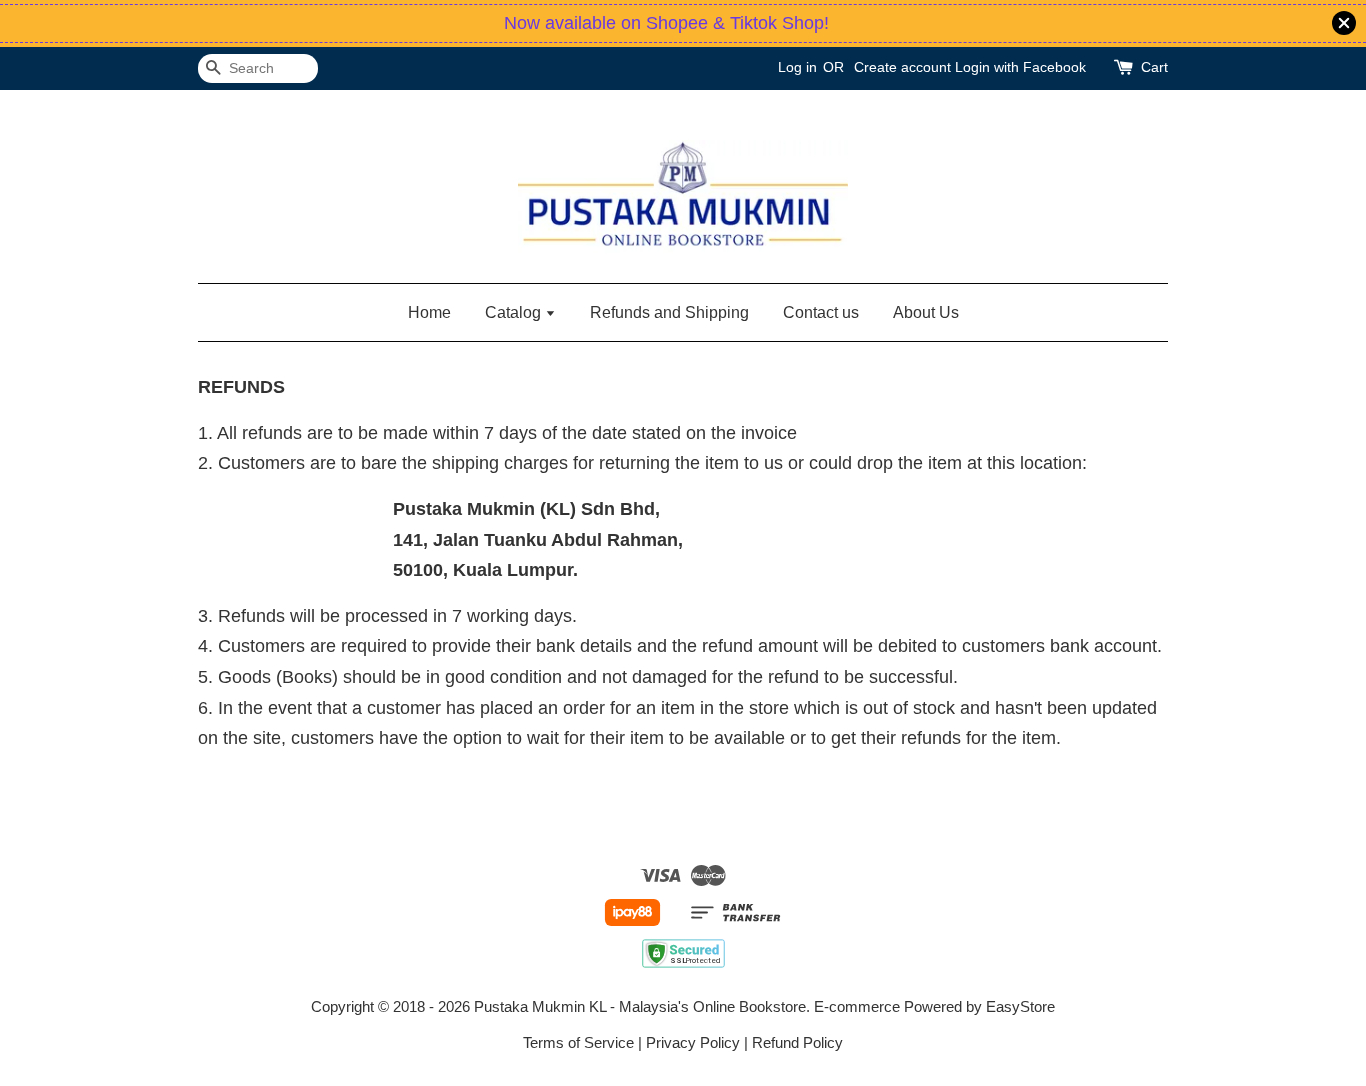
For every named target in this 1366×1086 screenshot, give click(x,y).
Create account (902, 67)
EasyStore (1020, 1006)
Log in (797, 67)
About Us (926, 312)
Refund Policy (797, 1042)
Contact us (821, 312)
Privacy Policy (693, 1042)
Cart (1154, 67)
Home (429, 312)
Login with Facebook (1020, 67)
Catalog (515, 312)
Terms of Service (578, 1042)
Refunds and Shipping (669, 312)
